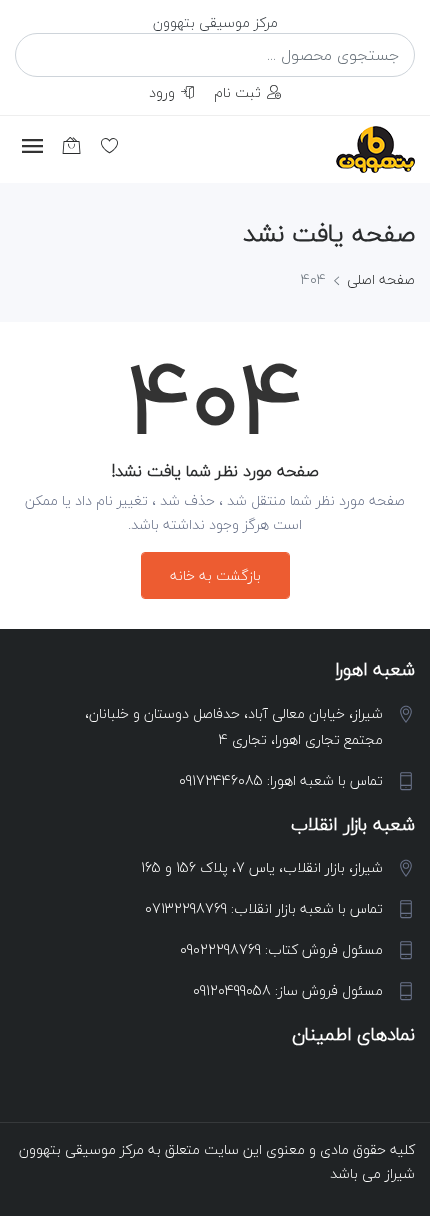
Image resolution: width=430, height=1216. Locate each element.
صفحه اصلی (381, 279)
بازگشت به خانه (215, 575)
